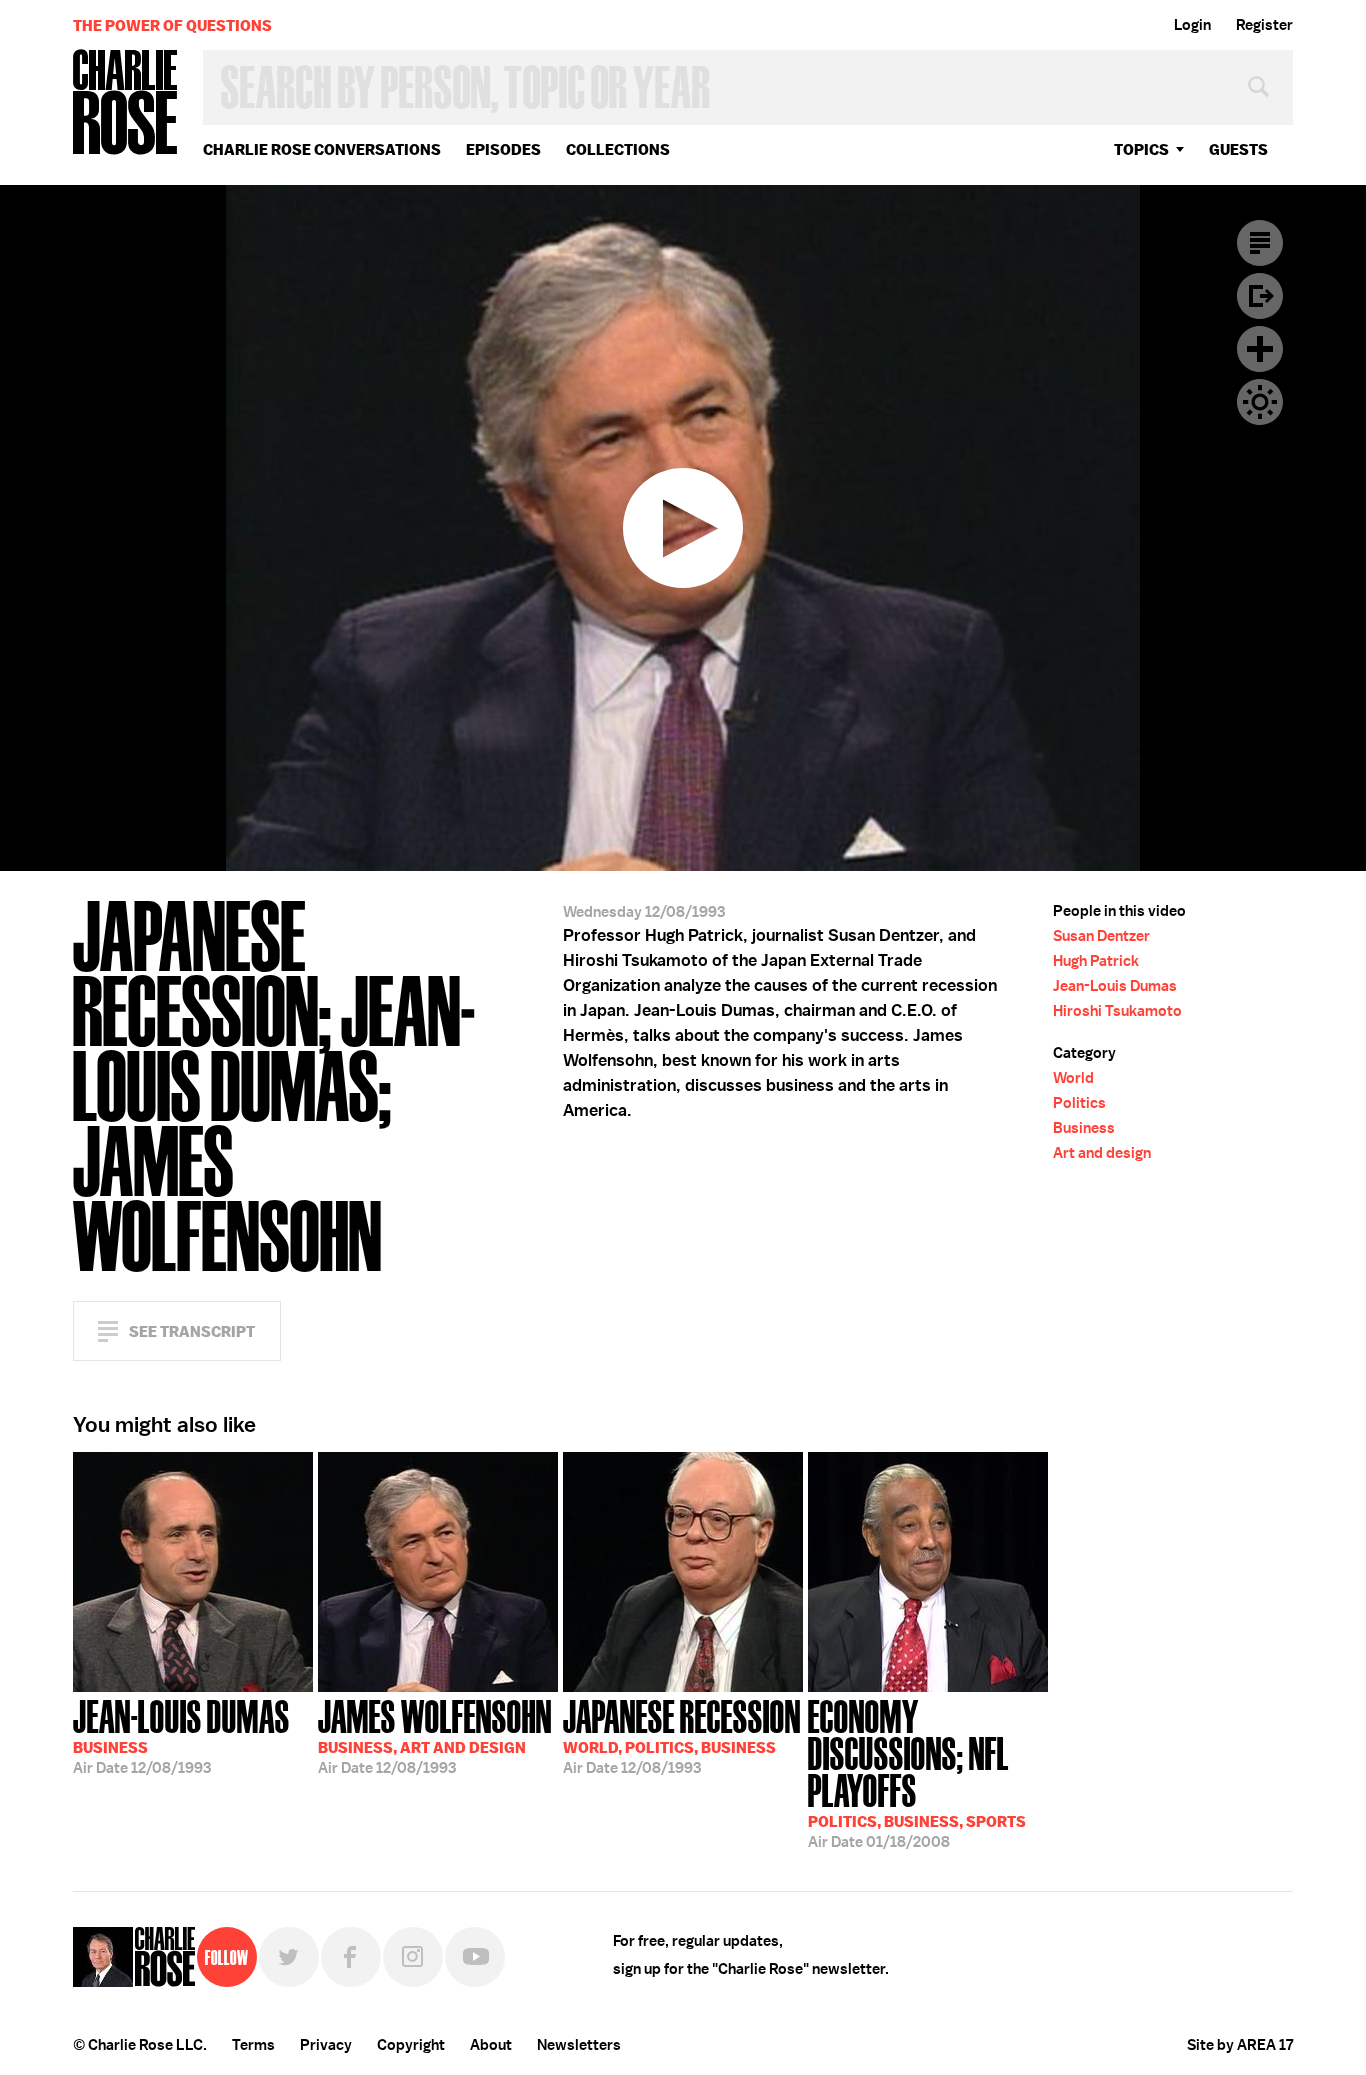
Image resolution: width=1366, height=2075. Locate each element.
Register (1264, 25)
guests (1238, 149)
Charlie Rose (126, 103)
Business (1084, 1128)
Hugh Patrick (1096, 961)
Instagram (413, 1957)
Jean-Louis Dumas (1115, 986)
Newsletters (579, 2045)
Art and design (1102, 1153)
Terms (253, 2045)
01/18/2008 (917, 1772)
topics (1141, 149)
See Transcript (192, 1331)
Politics (1079, 1103)
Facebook (351, 1957)
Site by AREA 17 (1240, 2045)
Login (1192, 25)
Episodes (503, 149)
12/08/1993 (181, 1735)
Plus (1260, 349)
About (491, 2045)
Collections (618, 149)
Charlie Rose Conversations (322, 149)
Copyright (411, 2045)
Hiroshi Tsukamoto (1117, 1011)
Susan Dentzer (1101, 936)
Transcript (1260, 243)
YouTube (475, 1957)
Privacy (326, 2045)
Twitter (289, 1957)
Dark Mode (1260, 402)
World (1073, 1078)
